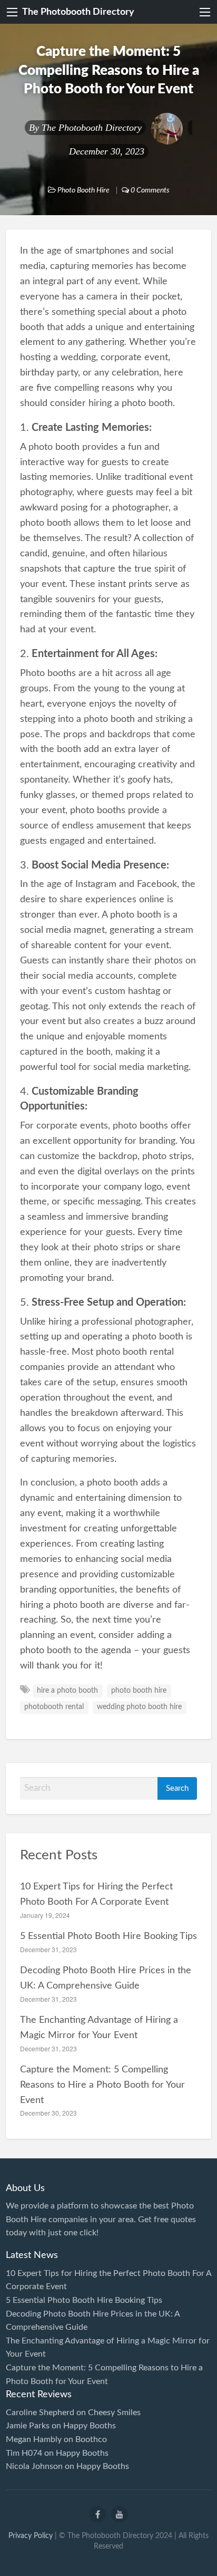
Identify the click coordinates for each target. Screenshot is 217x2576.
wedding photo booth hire (139, 1707)
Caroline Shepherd (40, 2413)
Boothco (91, 2439)
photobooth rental (54, 1707)
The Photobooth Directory (78, 12)
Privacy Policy (31, 2536)
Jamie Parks (28, 2426)
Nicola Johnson (34, 2466)
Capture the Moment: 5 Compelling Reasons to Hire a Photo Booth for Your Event (102, 2085)
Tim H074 (24, 2453)
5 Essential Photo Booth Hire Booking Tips (108, 1936)
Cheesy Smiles (114, 2413)
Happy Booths (90, 2426)
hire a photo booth (67, 1691)
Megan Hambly (34, 2439)
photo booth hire (139, 1691)
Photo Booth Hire (83, 190)
